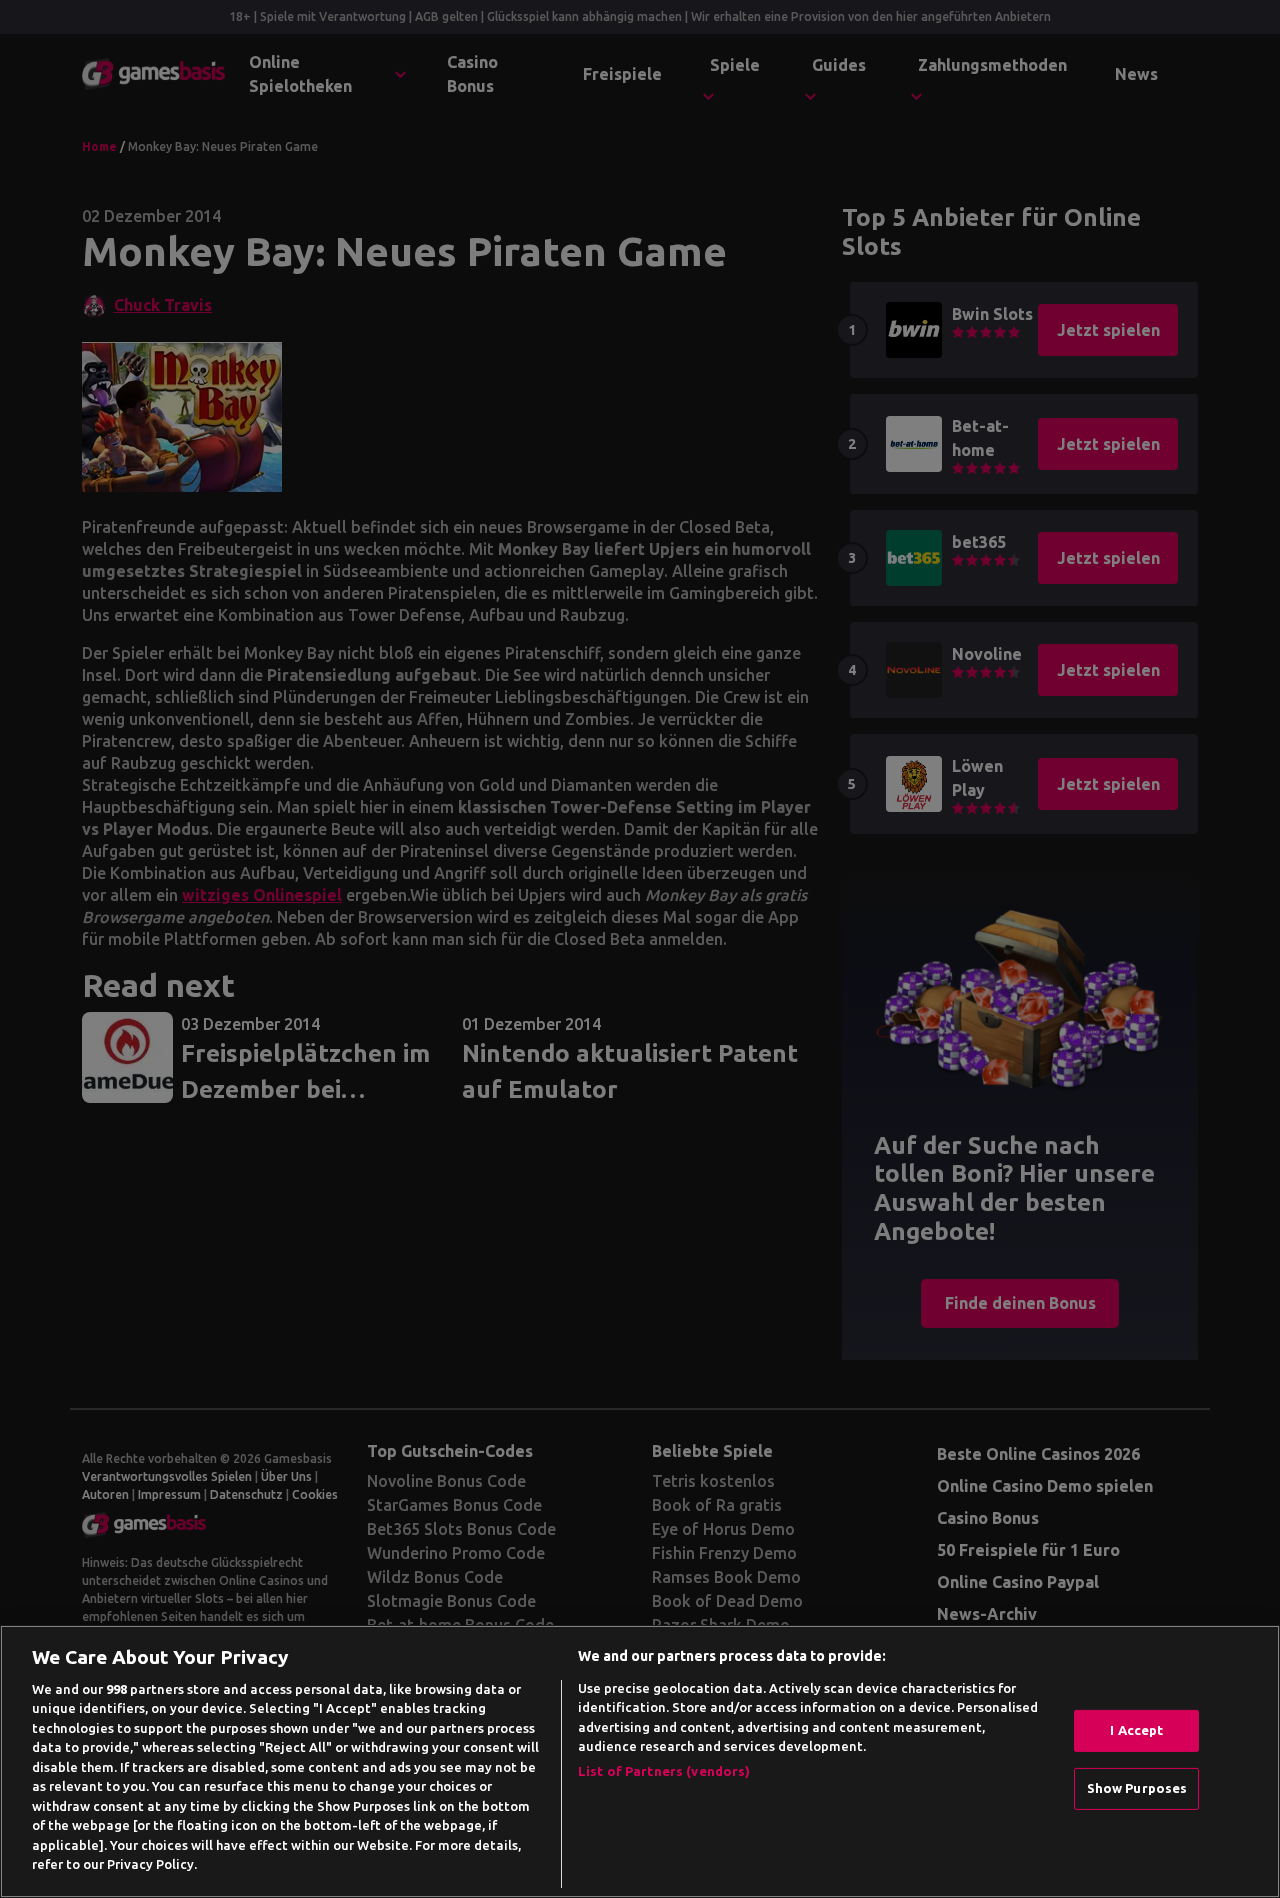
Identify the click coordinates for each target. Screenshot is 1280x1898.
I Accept (1136, 1730)
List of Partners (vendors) (664, 1771)
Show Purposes (1137, 1788)
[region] (640, 1761)
